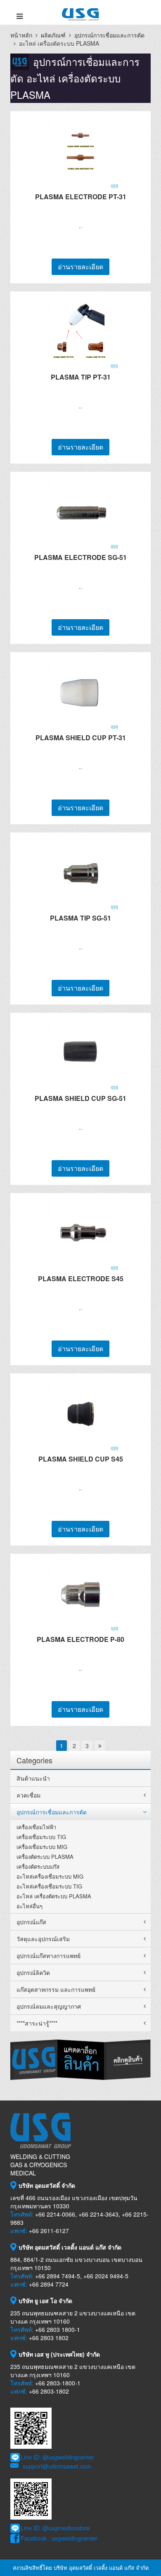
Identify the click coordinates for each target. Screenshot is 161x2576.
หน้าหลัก (21, 35)
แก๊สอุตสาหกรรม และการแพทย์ (56, 1989)
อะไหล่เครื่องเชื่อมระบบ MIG (50, 1876)
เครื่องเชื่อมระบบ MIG (42, 1847)
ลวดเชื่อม (28, 1795)
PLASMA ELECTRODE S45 (81, 1279)
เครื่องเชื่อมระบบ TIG (41, 1837)
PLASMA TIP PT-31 (81, 377)
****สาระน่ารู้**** (37, 2023)
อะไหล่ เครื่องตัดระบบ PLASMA (54, 1896)
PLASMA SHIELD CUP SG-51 (80, 1098)
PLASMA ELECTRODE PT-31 (81, 197)
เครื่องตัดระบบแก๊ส (38, 1866)
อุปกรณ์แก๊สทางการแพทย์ (49, 1956)
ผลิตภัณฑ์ (53, 35)
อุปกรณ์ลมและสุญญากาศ (49, 2006)
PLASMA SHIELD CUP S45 (81, 1459)
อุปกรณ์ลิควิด (33, 1972)
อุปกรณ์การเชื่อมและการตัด (109, 35)
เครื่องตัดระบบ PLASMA (45, 1857)
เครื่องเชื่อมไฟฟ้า (36, 1827)
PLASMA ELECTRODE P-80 (80, 1639)
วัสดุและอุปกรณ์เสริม (43, 1939)
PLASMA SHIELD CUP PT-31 (81, 738)
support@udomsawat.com (57, 2466)
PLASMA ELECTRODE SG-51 (80, 557)
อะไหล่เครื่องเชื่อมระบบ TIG (49, 1886)
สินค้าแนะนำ (33, 1778)
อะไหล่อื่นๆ (30, 1906)
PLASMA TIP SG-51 (80, 918)
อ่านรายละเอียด (80, 267)
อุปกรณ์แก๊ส (31, 1922)
